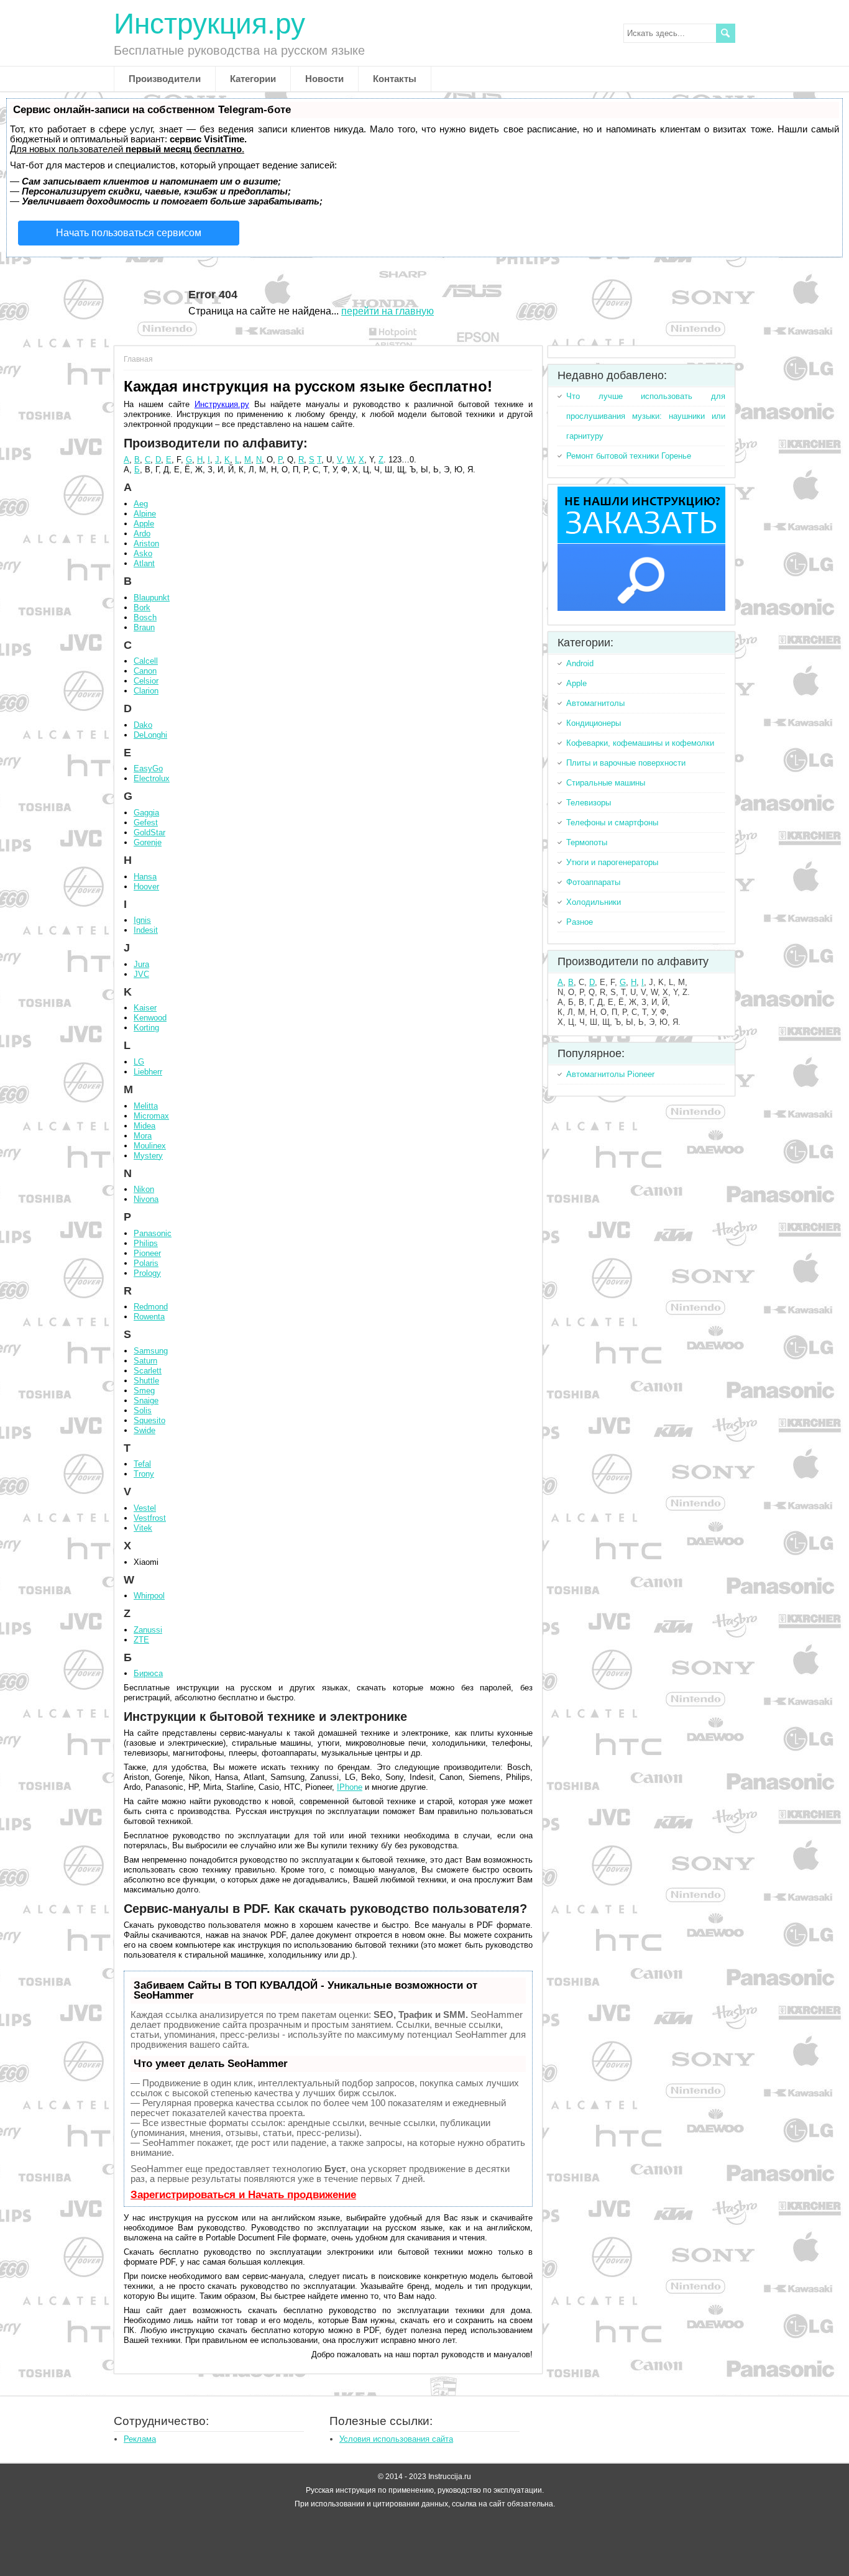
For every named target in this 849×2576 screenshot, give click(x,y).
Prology (147, 1273)
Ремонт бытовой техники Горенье (629, 456)
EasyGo (148, 768)
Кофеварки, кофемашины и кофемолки (640, 743)
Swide (145, 1430)
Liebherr (148, 1072)
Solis (143, 1410)
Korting (146, 1028)
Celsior (146, 681)
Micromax (151, 1116)
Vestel (145, 1508)
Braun (144, 627)
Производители (165, 79)
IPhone (350, 1787)
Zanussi (148, 1630)
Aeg (141, 504)
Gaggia (146, 813)
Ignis (142, 920)
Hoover (146, 887)
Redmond (151, 1307)
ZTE (141, 1640)
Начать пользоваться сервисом (129, 233)
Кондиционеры (594, 723)
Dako (143, 725)
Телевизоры (589, 803)
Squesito (149, 1420)
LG (139, 1062)
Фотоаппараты (593, 882)
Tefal (142, 1464)
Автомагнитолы (595, 703)
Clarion (146, 691)
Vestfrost (150, 1518)
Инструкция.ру (209, 24)
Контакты (395, 79)
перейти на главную (388, 311)
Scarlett (148, 1371)
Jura (141, 964)
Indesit (146, 930)
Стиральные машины (606, 783)
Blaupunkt (152, 598)
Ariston (146, 543)
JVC (141, 974)
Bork (142, 607)
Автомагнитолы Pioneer (610, 1074)
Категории (253, 79)
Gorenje (148, 842)
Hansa (145, 877)
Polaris (146, 1263)
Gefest (146, 823)
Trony (144, 1474)
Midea (145, 1126)
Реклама (140, 2439)
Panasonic (153, 1233)
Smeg (144, 1391)
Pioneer (147, 1253)
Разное (580, 922)
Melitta (146, 1106)
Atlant (144, 563)
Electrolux (152, 778)
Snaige (146, 1400)
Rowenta (149, 1317)
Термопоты (587, 842)
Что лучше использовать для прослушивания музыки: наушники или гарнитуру (646, 416)
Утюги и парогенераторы (612, 862)
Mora (143, 1136)
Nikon (144, 1189)
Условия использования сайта (396, 2439)
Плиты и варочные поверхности (626, 763)
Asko (143, 553)
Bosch (145, 617)
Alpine (145, 514)
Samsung (151, 1351)
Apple (144, 524)
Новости (324, 79)
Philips (146, 1243)
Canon (145, 671)
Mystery (148, 1156)
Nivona (146, 1199)
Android (580, 663)
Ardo (142, 534)
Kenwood (150, 1018)
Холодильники (594, 902)
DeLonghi (150, 735)
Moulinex (150, 1146)
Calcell (146, 661)
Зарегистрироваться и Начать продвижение (243, 2195)
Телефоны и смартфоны (612, 823)
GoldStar (149, 832)
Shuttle (146, 1381)
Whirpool (149, 1596)
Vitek (143, 1528)
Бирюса (148, 1673)
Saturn (145, 1361)
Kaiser (145, 1008)
